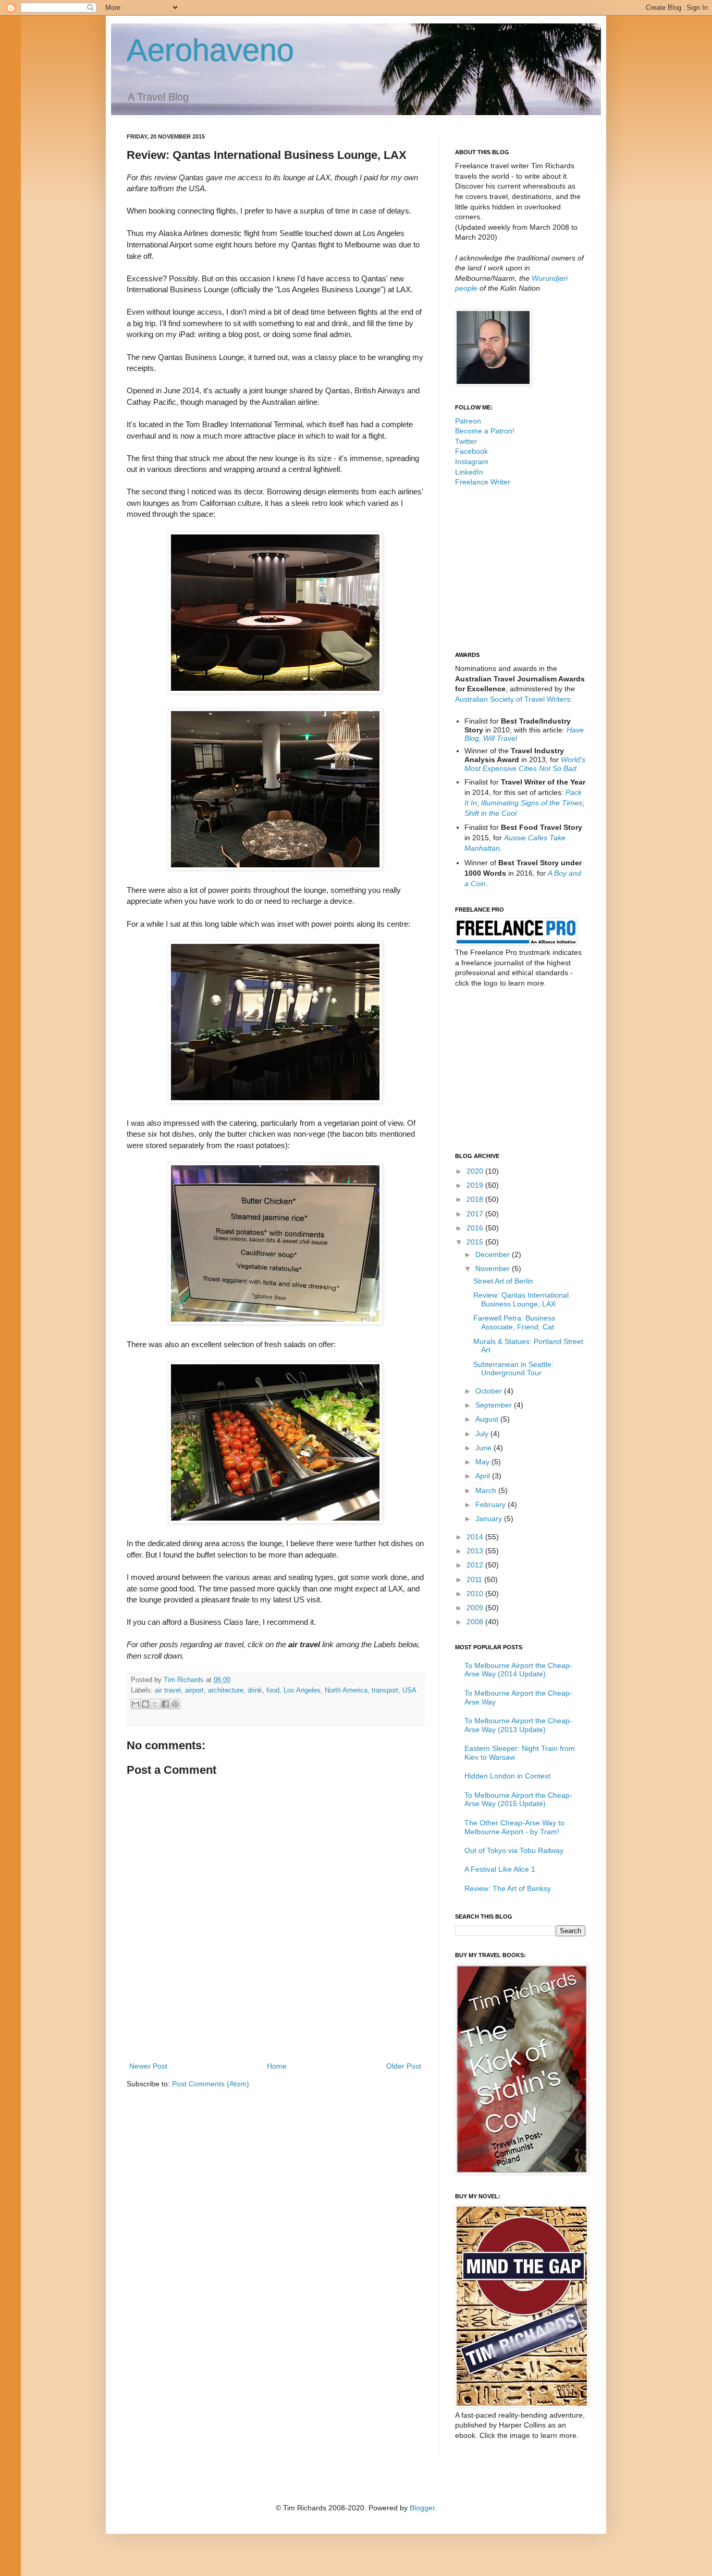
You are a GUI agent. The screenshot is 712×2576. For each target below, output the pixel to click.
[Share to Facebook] (165, 1704)
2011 (475, 1579)
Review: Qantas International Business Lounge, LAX (521, 1299)
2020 (476, 1171)
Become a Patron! (485, 431)
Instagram (472, 462)
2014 (476, 1537)
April (484, 1476)
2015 (476, 1242)
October (490, 1391)
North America (346, 1690)
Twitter (466, 441)
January (490, 1519)
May (483, 1462)
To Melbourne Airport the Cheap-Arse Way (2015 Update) (518, 1800)
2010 (476, 1594)
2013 (476, 1551)
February (492, 1504)
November (494, 1268)
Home (277, 2066)
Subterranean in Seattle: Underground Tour (513, 1369)
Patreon (468, 421)
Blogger (422, 2508)
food (273, 1690)
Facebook (471, 451)
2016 (476, 1228)
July (483, 1434)
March (487, 1490)
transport (385, 1690)
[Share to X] (155, 1704)
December (494, 1254)
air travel (168, 1690)
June (484, 1448)
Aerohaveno (210, 50)
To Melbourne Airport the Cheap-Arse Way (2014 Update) (518, 1670)
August (488, 1419)
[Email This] (136, 1704)
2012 (476, 1565)
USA (409, 1690)
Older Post (404, 2066)
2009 (476, 1608)
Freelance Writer (483, 482)
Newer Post (148, 2066)
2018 (476, 1199)
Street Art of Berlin (503, 1281)
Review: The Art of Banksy (508, 1888)
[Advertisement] (275, 2031)
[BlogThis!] (145, 1704)
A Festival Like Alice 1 (500, 1869)
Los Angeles (302, 1690)
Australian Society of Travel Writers (513, 699)
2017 (476, 1214)
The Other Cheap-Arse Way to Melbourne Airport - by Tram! (514, 1827)
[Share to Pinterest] (175, 1704)
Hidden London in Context (507, 1776)
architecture (226, 1690)
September (495, 1405)
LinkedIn (469, 472)
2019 (476, 1185)
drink (255, 1690)
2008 (476, 1622)
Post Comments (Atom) (211, 2084)
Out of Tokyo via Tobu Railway (514, 1850)
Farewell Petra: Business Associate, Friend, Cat (514, 1322)
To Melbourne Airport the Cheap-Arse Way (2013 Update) (518, 1725)
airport (194, 1690)
